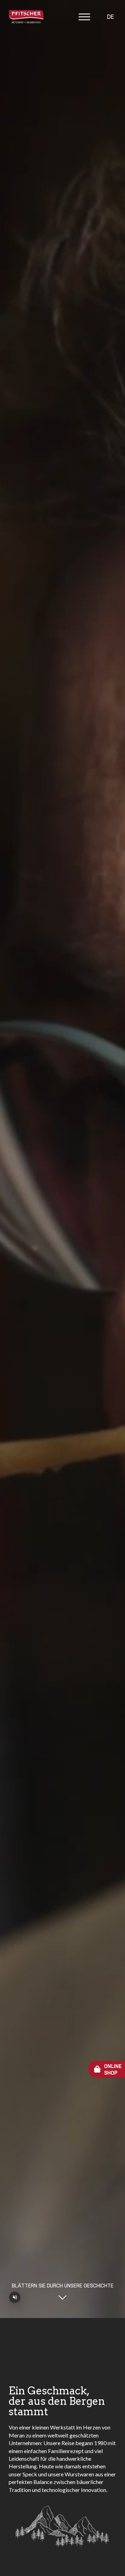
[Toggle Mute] (15, 2297)
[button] (84, 18)
